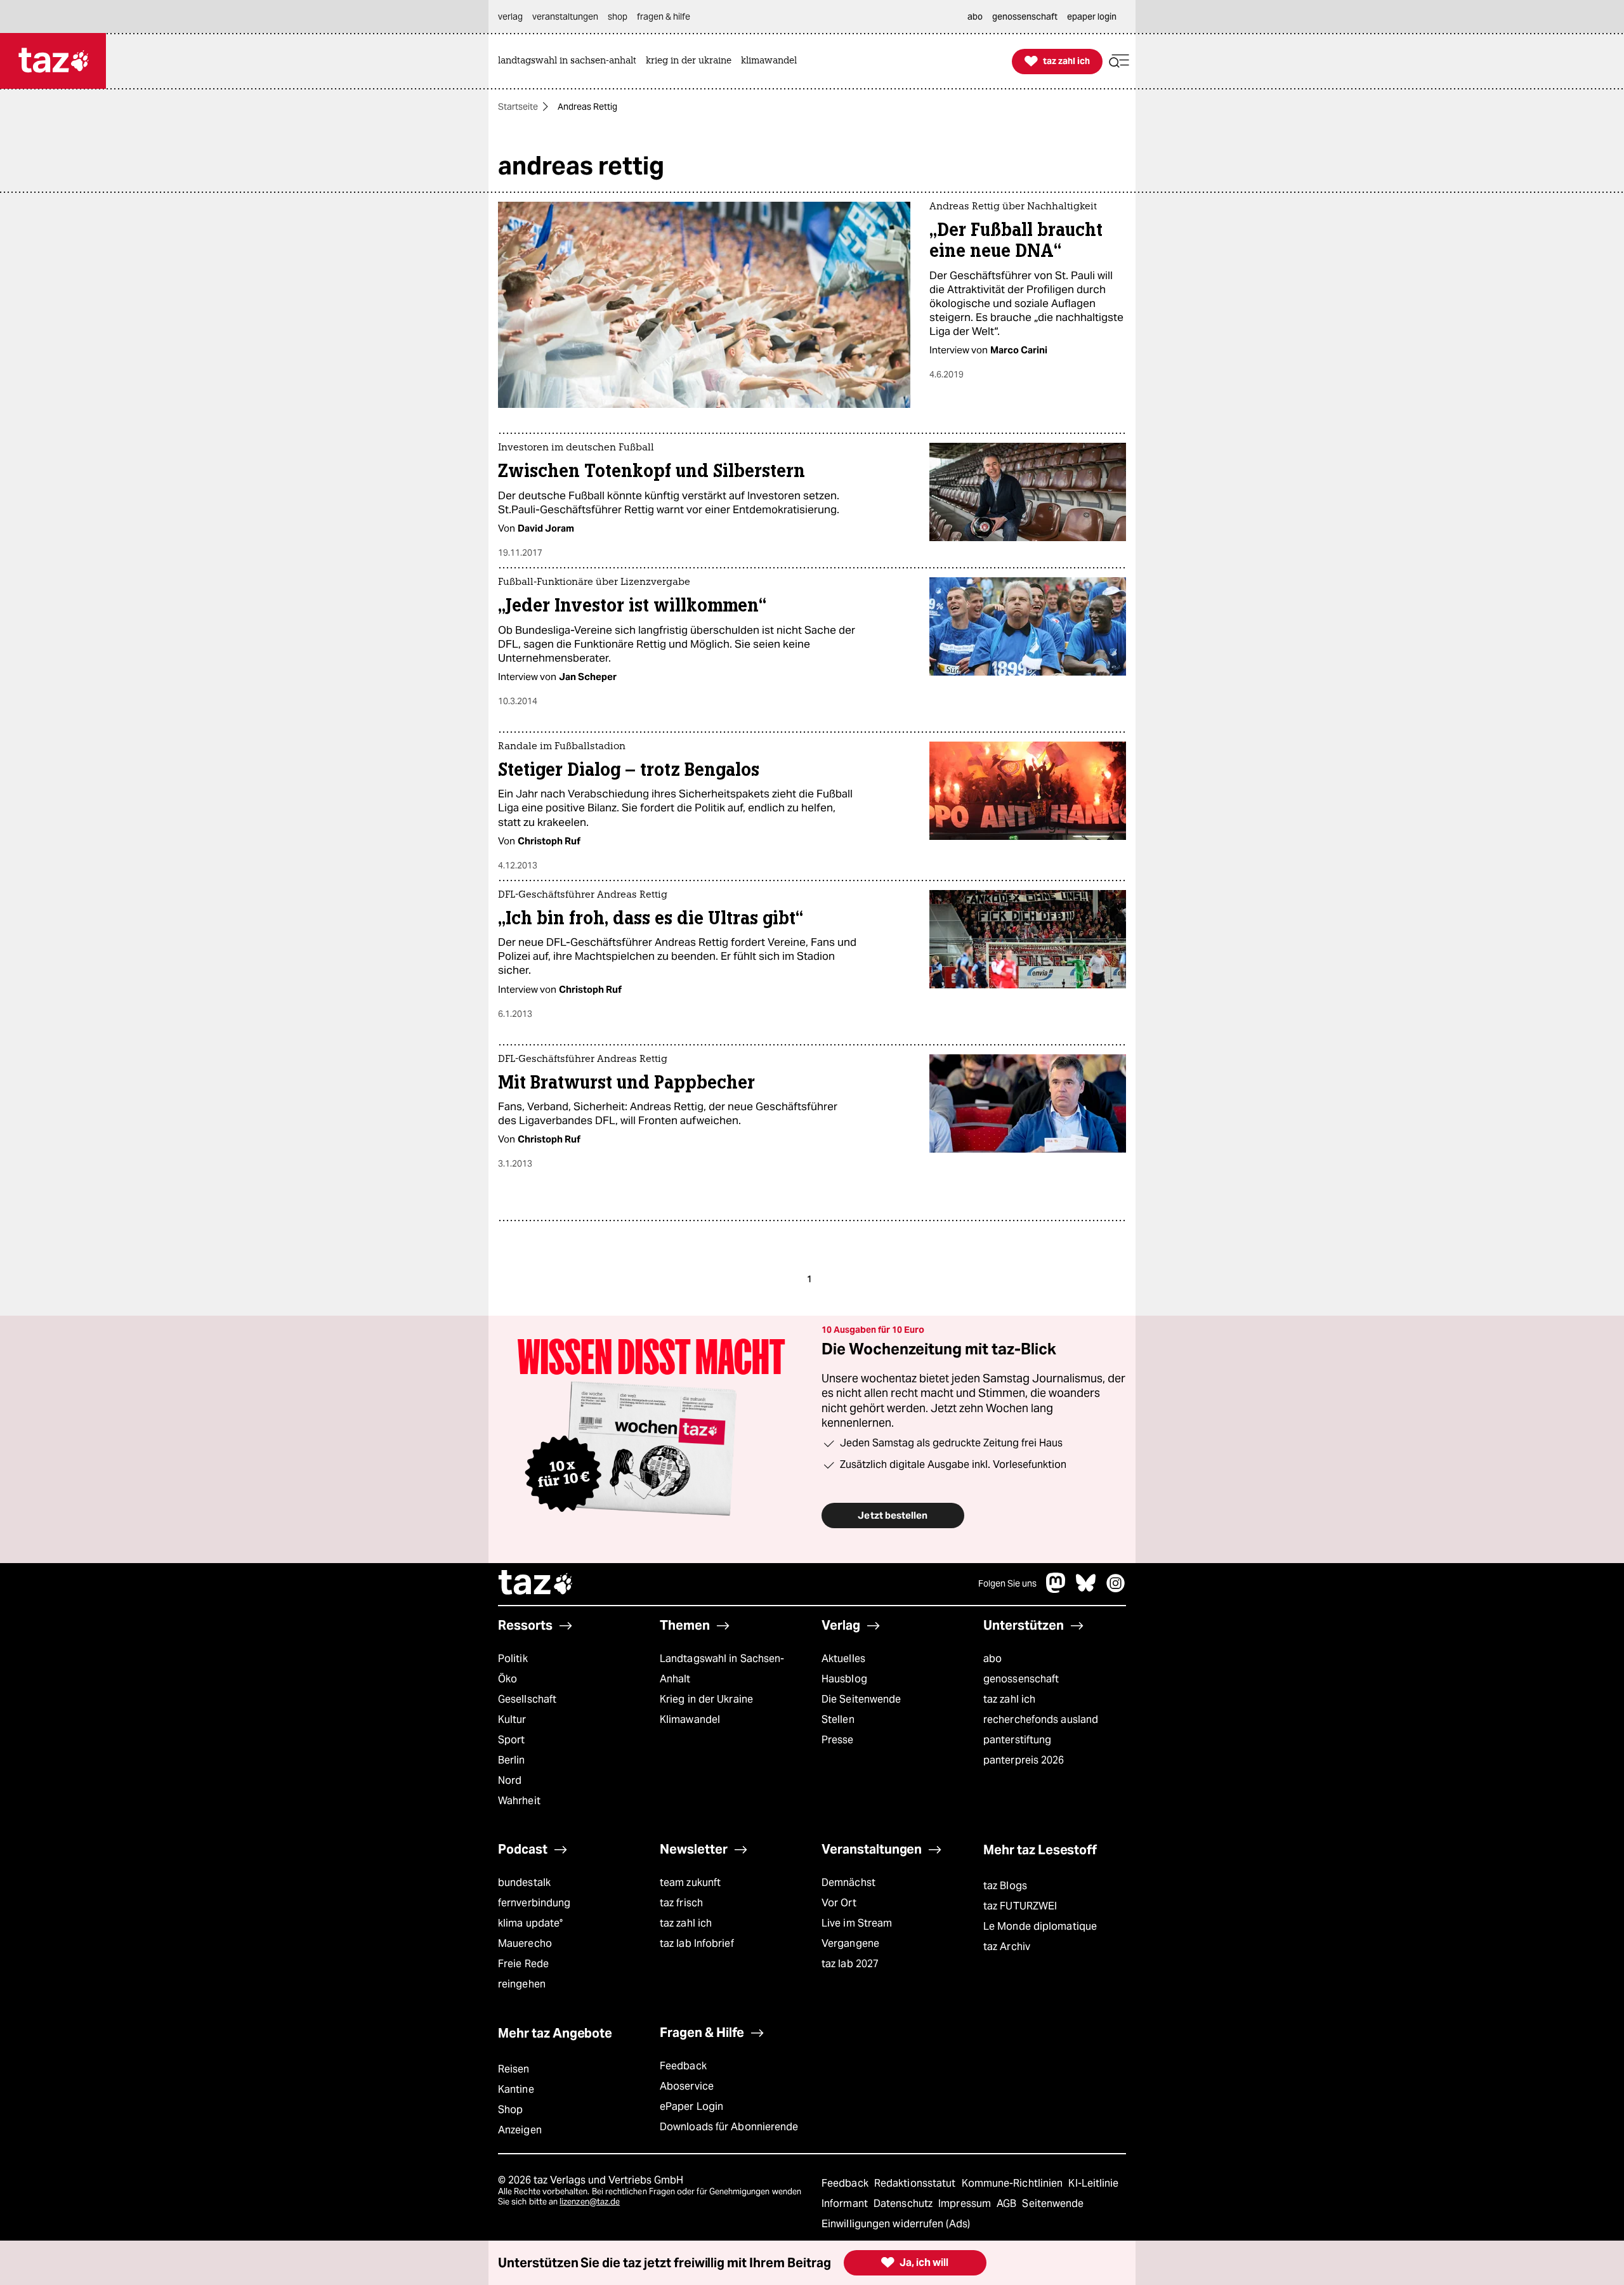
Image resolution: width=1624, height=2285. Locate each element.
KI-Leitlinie (1093, 2183)
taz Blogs (1005, 1886)
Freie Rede (523, 1964)
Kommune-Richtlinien (1014, 2183)
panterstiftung (1017, 1740)
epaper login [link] (1092, 16)
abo (992, 1659)
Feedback (683, 2066)
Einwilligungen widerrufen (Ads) (896, 2224)
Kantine (516, 2089)
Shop (510, 2110)
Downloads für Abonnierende (729, 2127)
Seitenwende (1053, 2203)
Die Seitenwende (861, 1699)
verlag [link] (510, 16)
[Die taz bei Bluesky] (1086, 1589)
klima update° (530, 1923)
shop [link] (618, 16)
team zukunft (690, 1882)
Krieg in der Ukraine (706, 1699)
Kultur (512, 1719)
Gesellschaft (527, 1699)
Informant (846, 2203)
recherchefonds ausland (1041, 1719)
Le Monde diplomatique (1040, 1926)
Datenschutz (904, 2203)
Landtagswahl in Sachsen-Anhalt (722, 1669)
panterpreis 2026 (1024, 1760)
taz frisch (681, 1903)
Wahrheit (519, 1801)
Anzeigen (520, 2130)
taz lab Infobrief (697, 1943)
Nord (510, 1780)
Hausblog (844, 1679)
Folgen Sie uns (1007, 1583)
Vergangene (850, 1943)
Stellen (838, 1719)
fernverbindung (534, 1903)
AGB (1008, 2203)
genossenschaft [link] (1025, 16)
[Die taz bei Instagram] (1116, 1589)
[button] (1119, 61)
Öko (507, 1679)
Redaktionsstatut (916, 2183)
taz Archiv (1007, 1947)
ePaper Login (691, 2106)
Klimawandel (690, 1719)
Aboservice (687, 2086)
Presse (838, 1740)
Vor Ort (839, 1903)
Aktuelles (843, 1659)
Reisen (514, 2069)
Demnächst (848, 1882)
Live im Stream (857, 1923)
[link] (570, 61)
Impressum (966, 2203)
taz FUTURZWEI (1020, 1906)
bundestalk (524, 1882)
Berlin (512, 1760)
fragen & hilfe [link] (664, 16)
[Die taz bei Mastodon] (1056, 1589)
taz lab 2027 (850, 1964)
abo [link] (975, 16)
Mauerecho (525, 1943)
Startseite (518, 107)
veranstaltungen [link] (565, 16)
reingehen (522, 1984)
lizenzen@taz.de (590, 2202)
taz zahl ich (1009, 1699)
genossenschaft (1021, 1679)
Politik (513, 1659)
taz (536, 1584)
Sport (511, 1740)
